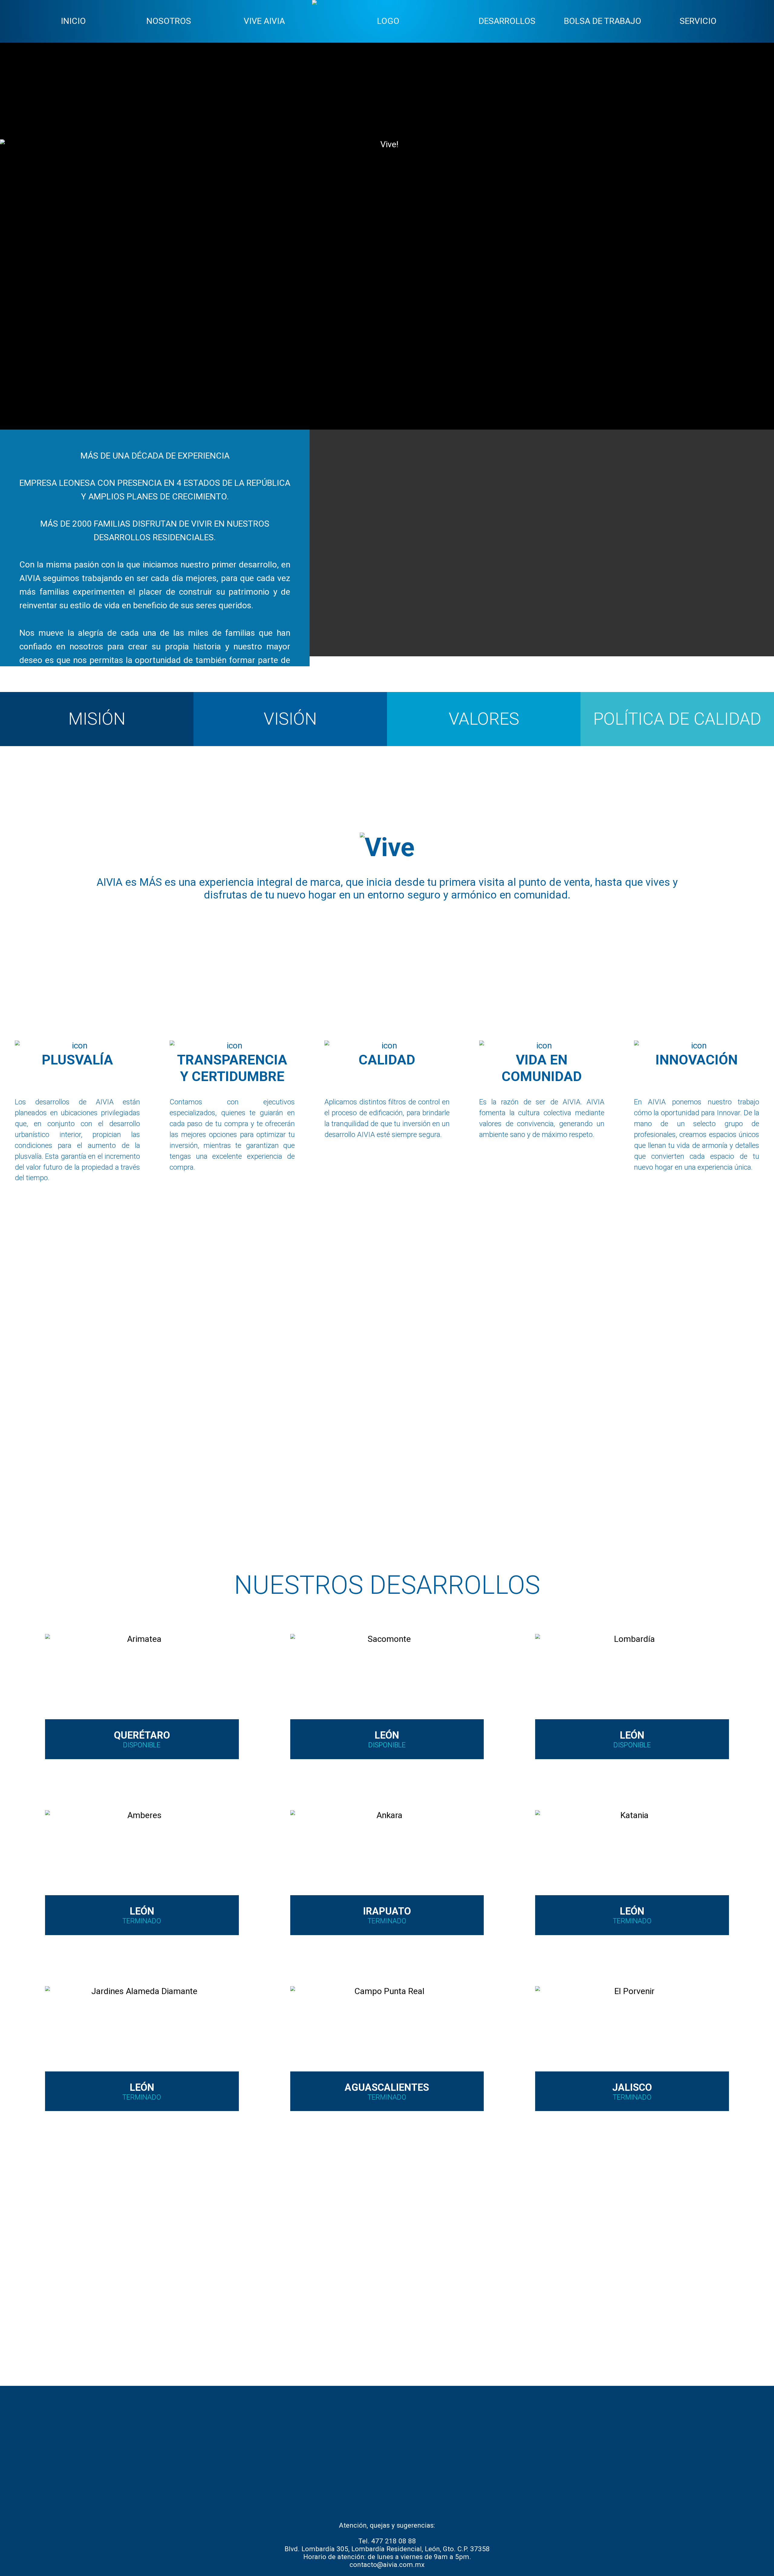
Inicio (73, 21)
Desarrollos (507, 21)
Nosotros (169, 21)
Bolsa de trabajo (603, 21)
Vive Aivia (264, 21)
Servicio (698, 21)
